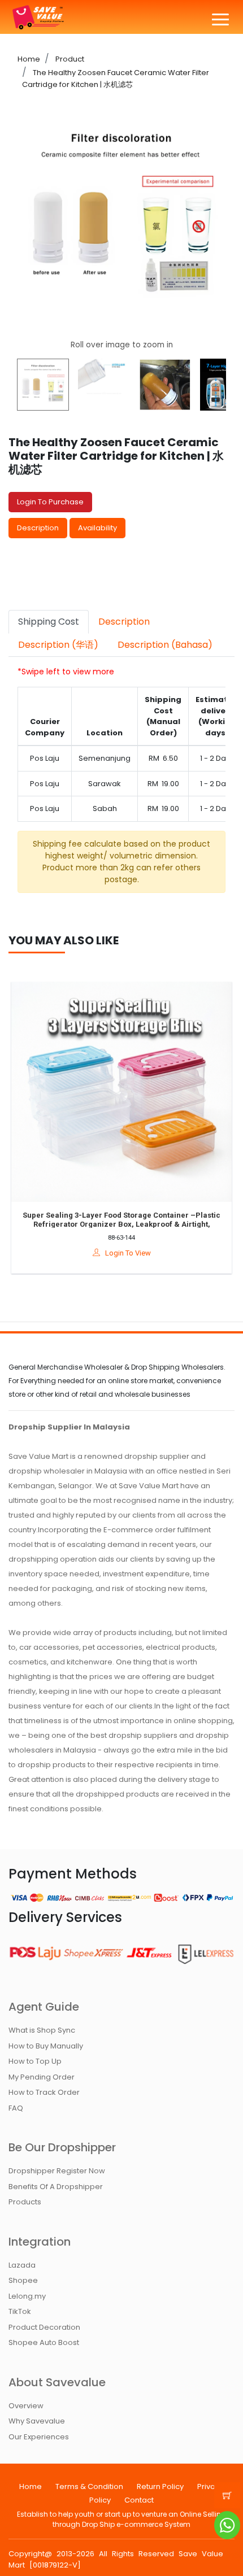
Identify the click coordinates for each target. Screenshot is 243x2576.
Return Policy (160, 2486)
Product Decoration (44, 2327)
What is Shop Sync (42, 2030)
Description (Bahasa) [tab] (165, 645)
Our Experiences (39, 2437)
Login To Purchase (50, 502)
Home (29, 59)
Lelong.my (27, 2296)
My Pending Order (42, 2077)
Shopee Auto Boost (44, 2342)
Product (69, 59)
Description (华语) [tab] (58, 645)
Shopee (23, 2280)
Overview (26, 2406)
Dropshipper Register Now (57, 2171)
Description (38, 528)
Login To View (114, 1253)
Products (25, 2202)
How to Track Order (44, 2092)
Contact (139, 2500)
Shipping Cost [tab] (49, 622)
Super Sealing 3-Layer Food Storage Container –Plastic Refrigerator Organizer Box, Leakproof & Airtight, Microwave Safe (110, 1224)
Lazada (22, 2265)
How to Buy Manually (46, 2046)
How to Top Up (35, 2061)
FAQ (16, 2108)
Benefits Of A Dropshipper (56, 2187)
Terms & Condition (89, 2486)
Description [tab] (124, 622)
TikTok (20, 2311)
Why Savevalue (37, 2421)
